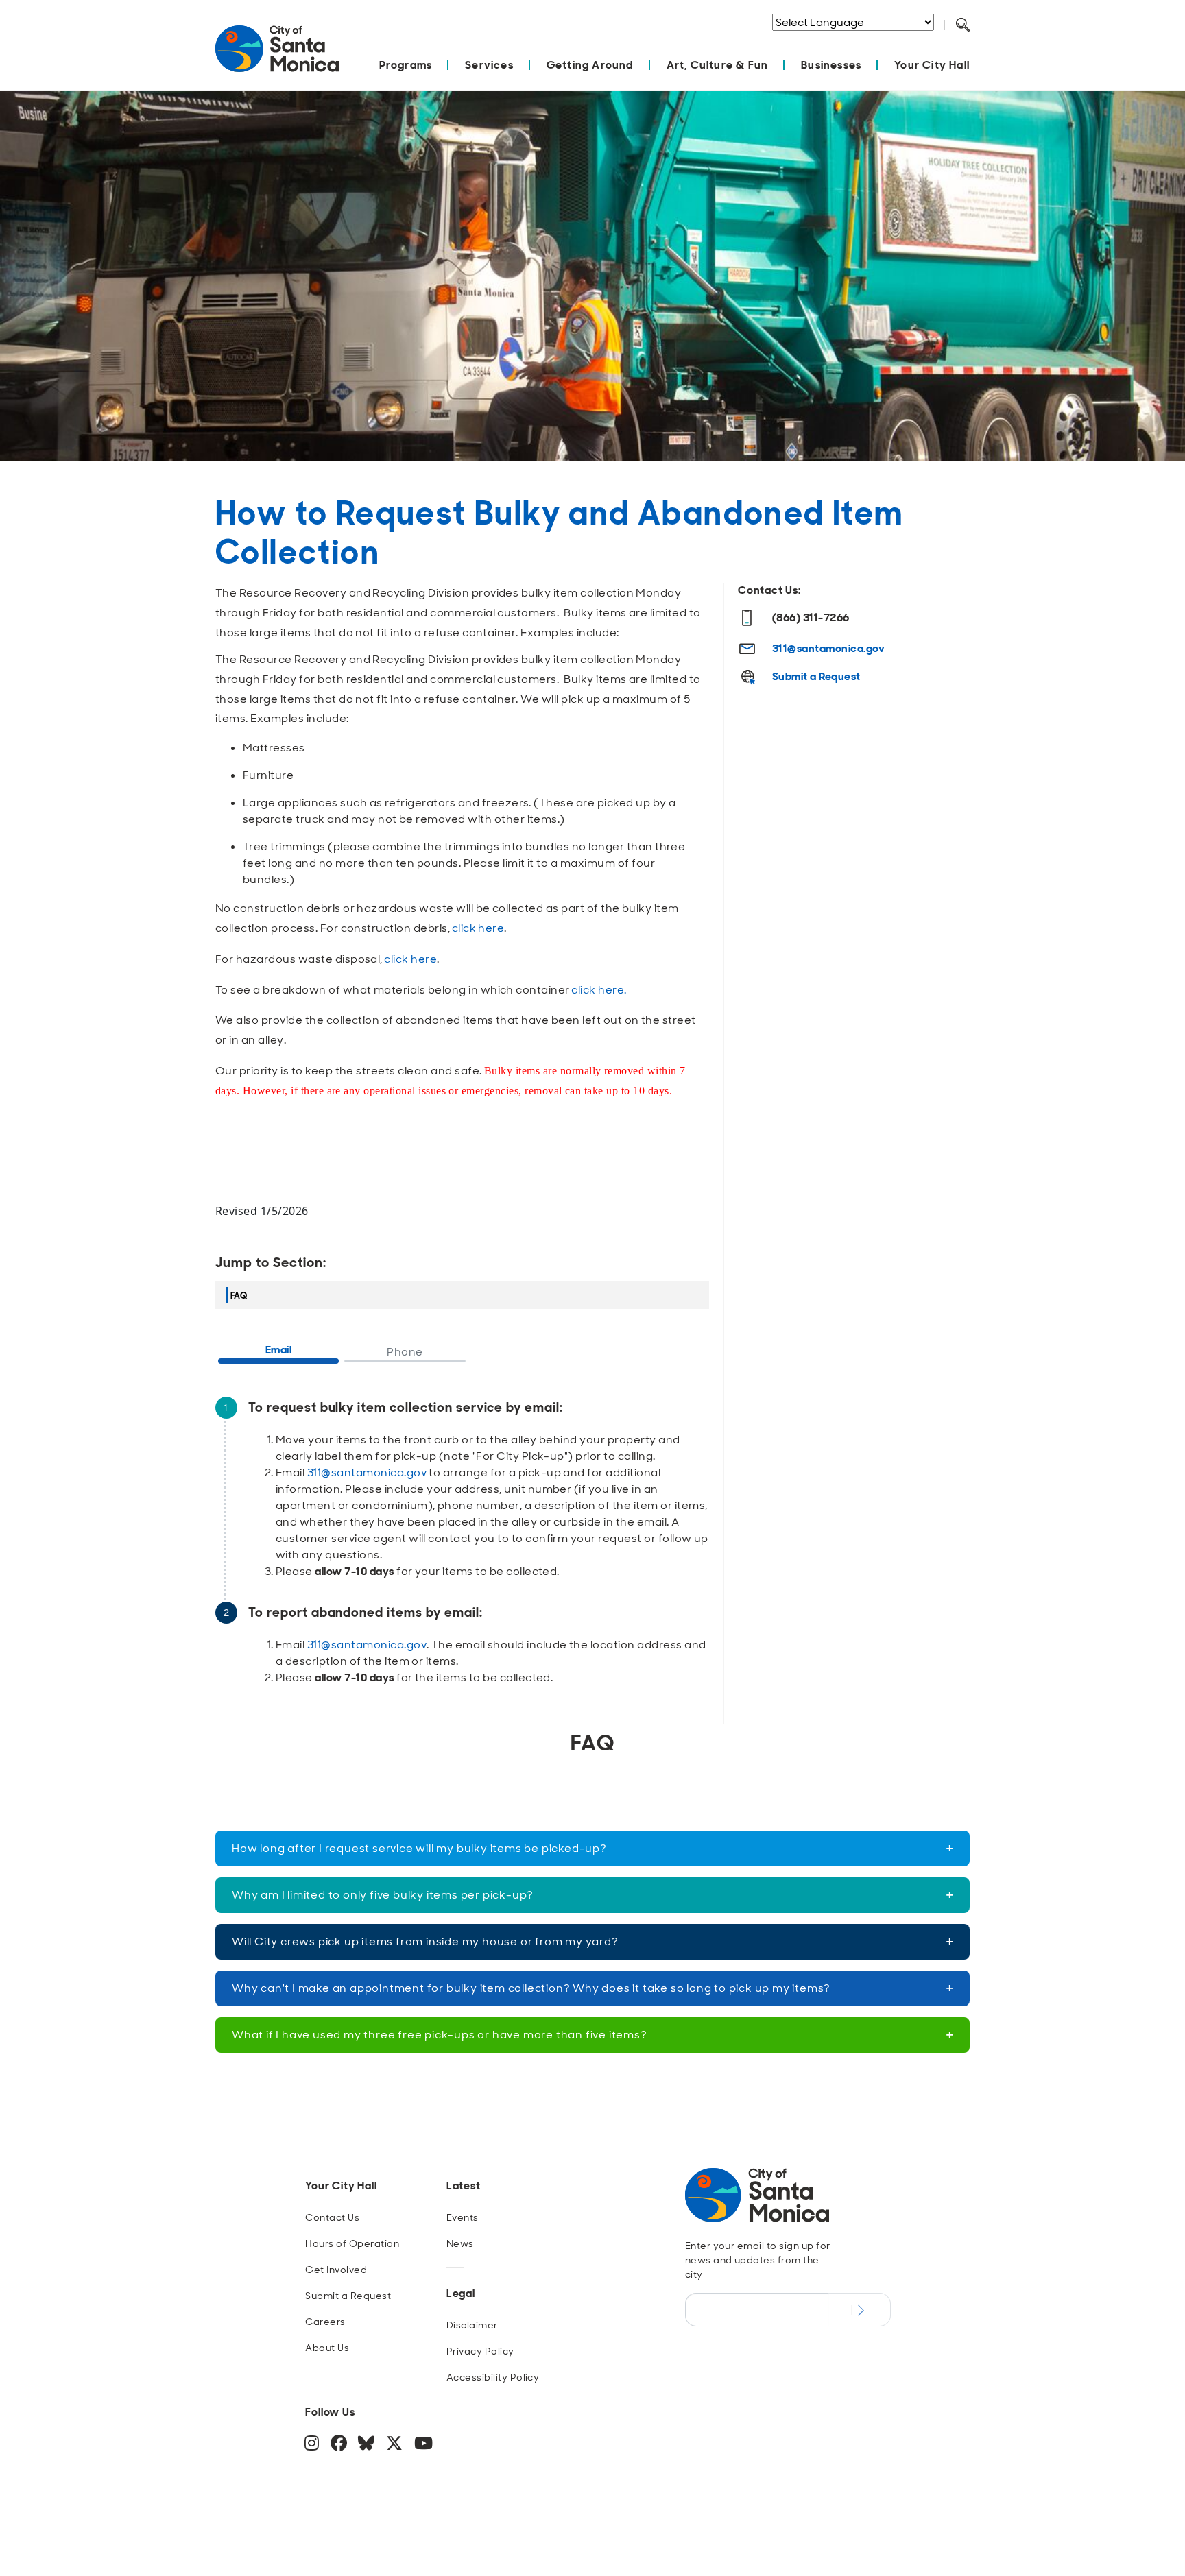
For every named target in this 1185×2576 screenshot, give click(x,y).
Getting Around (590, 65)
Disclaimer (472, 2325)
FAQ (239, 1296)
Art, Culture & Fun (718, 65)
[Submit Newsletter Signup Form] (860, 2309)
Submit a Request (816, 676)
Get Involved (336, 2270)
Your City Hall (932, 65)
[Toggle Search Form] (963, 25)
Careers (325, 2322)
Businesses (831, 65)
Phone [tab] (405, 1352)
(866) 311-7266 (811, 617)
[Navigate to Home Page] (277, 56)
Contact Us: (769, 590)
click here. (599, 990)
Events (463, 2217)
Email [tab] (278, 1350)
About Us (327, 2348)
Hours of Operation (352, 2243)
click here (478, 928)
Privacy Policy (480, 2351)
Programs (406, 65)
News (460, 2243)
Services (489, 65)
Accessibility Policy (493, 2377)
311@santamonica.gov (367, 1472)
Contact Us (332, 2217)
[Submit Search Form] (973, 42)
